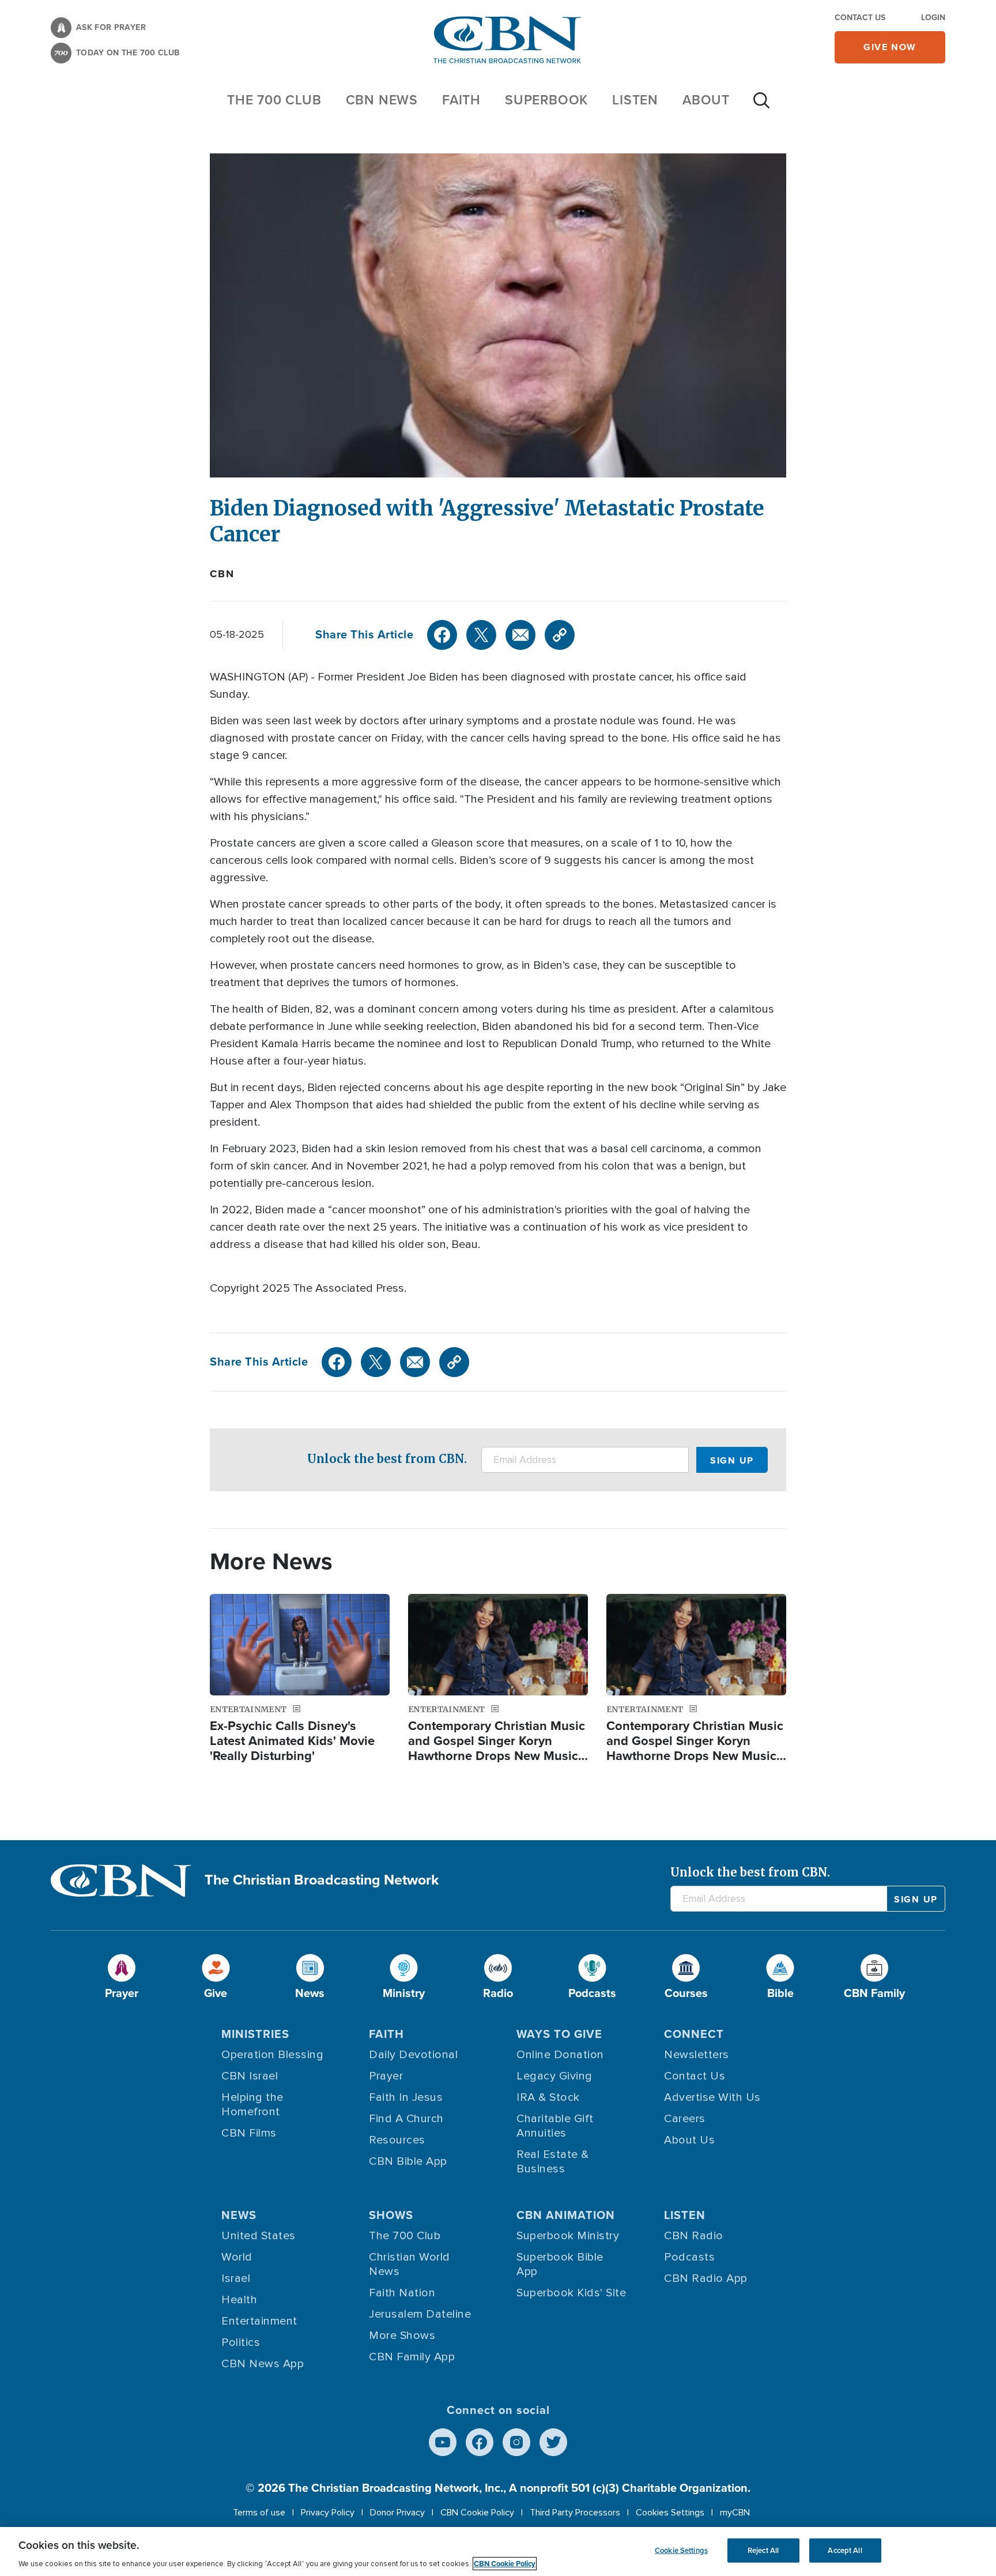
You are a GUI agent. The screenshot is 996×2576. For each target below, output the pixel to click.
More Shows (402, 2336)
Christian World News (410, 2264)
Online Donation (560, 2055)
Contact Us (860, 18)
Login (933, 18)
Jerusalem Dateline (420, 2314)
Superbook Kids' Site (571, 2293)
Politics (241, 2342)
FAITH (461, 100)
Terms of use (259, 2513)
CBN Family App (412, 2357)
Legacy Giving (554, 2076)
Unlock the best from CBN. (387, 1459)
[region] (498, 2551)
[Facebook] (442, 635)
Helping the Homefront (252, 2105)
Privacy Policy (328, 2513)
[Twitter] (481, 635)
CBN (222, 574)
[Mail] (520, 635)
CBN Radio (694, 2236)
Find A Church (406, 2119)
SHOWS (391, 2215)
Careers (685, 2119)
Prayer (386, 2076)
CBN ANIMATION (566, 2215)
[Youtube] (443, 2442)
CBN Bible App (408, 2161)
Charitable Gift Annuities (555, 2126)
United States (259, 2236)
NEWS (239, 2215)
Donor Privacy (397, 2513)
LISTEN (635, 100)
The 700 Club (274, 100)
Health (239, 2300)
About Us (689, 2140)
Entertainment (259, 2321)
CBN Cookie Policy (477, 2513)
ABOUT (706, 100)
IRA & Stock (548, 2097)
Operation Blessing (272, 2055)
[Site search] (761, 106)
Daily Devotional (413, 2055)
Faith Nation (402, 2293)
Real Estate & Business (553, 2162)
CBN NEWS (382, 100)
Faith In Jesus (406, 2097)
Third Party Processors (575, 2513)
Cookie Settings (681, 2550)
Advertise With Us (712, 2097)
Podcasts (689, 2257)
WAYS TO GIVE (559, 2034)
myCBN (735, 2513)
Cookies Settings (670, 2513)
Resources (397, 2140)
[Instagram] (516, 2442)
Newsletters (697, 2055)
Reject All (763, 2550)
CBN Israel (250, 2076)
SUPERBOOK (546, 100)
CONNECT (694, 2034)
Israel (236, 2278)
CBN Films (249, 2133)
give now (890, 47)
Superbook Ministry (568, 2236)
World (237, 2257)
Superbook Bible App (560, 2264)
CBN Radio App (706, 2278)
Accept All (845, 2550)
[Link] (560, 635)
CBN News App (263, 2364)
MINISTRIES (255, 2034)
